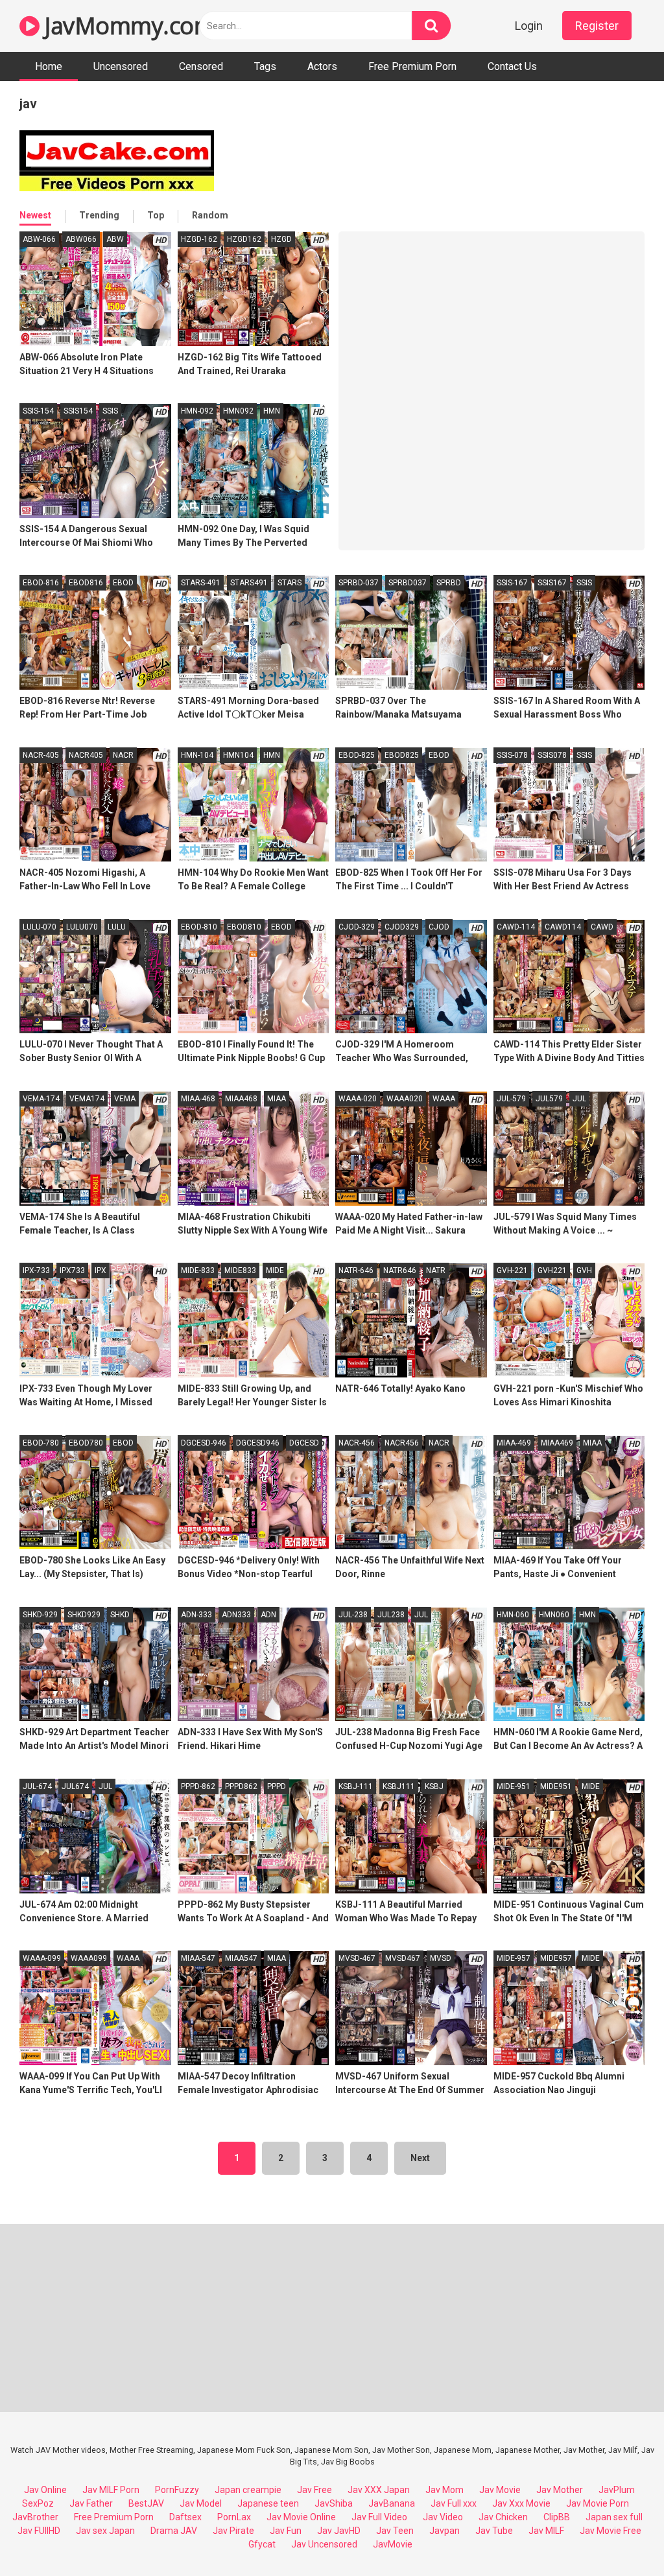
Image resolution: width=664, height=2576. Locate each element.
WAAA (444, 1099)
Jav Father (91, 2503)
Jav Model (201, 2503)
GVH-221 (512, 1270)
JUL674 (75, 1786)
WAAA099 (89, 1958)
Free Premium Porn (412, 66)
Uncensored (121, 66)
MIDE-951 (514, 1786)
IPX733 (72, 1270)
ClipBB (557, 2517)
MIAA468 (241, 1099)
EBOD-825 (357, 755)
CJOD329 (402, 927)
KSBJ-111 (356, 1786)
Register (597, 26)
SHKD (120, 1615)
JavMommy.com (127, 26)
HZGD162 (244, 239)
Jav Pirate (233, 2531)
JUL (579, 1099)
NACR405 (86, 755)
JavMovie (393, 2544)
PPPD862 (241, 1786)
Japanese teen (268, 2503)
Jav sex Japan (105, 2531)
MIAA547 (241, 1958)
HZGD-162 (199, 239)
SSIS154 (78, 411)
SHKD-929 (40, 1615)
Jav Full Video (379, 2517)
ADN (268, 1615)
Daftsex (185, 2517)
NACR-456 (357, 1443)
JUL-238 (353, 1615)
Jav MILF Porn (111, 2490)
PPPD (277, 1786)
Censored (201, 66)
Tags (265, 66)
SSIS (110, 411)
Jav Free (314, 2490)
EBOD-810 (199, 927)
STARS (290, 583)
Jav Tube (494, 2531)
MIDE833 (240, 1270)
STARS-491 (201, 583)
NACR (123, 755)
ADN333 (236, 1615)
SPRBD (449, 583)
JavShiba (334, 2503)
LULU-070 (40, 927)
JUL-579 (511, 1099)
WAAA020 (405, 1099)
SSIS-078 (512, 755)
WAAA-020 (358, 1099)
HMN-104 (197, 755)
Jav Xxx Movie (521, 2503)
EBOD (123, 583)
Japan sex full (614, 2517)
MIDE (275, 1270)
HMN (272, 411)
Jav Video (443, 2517)
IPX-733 (36, 1270)
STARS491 (249, 583)
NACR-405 (41, 755)
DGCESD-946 (204, 1443)
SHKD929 (84, 1615)
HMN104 (238, 755)
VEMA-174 (41, 1099)
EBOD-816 (41, 583)
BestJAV (146, 2503)
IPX (101, 1270)
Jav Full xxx (454, 2503)
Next (420, 2158)
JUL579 (549, 1099)
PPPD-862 (198, 1786)
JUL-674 (37, 1786)
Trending (99, 215)
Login (529, 26)
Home (49, 66)
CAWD (602, 927)
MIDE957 (556, 1958)
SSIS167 (552, 583)
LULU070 (82, 927)
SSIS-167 (512, 583)
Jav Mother (560, 2490)
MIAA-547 (198, 1958)
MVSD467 (403, 1958)
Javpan (445, 2531)
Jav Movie (500, 2490)
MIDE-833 (198, 1270)
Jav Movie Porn (598, 2503)
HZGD (281, 239)
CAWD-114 (516, 927)
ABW (115, 239)
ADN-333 (196, 1615)
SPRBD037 (408, 583)
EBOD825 (402, 755)
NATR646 (400, 1270)
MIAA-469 (514, 1443)
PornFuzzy (177, 2490)
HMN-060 (513, 1615)
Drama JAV (174, 2531)
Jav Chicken (503, 2517)
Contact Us (512, 66)
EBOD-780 (41, 1443)
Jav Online (45, 2490)
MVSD (441, 1958)
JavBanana (392, 2503)
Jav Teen (395, 2531)
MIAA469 (557, 1443)
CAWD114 (563, 927)
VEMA (125, 1099)
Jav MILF (546, 2531)
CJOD (439, 927)
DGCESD (304, 1443)
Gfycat (262, 2544)
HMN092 (238, 411)
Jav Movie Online (301, 2517)
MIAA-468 (198, 1099)
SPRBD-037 (359, 583)
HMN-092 (197, 411)
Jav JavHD (339, 2531)
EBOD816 (86, 583)
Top (156, 215)
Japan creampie (248, 2490)
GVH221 (552, 1270)
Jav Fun (286, 2531)
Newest (35, 215)
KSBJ (434, 1786)
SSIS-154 (38, 411)
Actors (322, 66)
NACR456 (402, 1443)
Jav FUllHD (39, 2531)
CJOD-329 (357, 927)
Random (210, 215)
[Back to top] (621, 2537)
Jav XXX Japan (379, 2490)
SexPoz (38, 2503)
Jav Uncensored (324, 2544)
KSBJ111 (399, 1786)
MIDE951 (556, 1786)
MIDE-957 (514, 1958)
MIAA (277, 1099)
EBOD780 (86, 1443)
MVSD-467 (357, 1958)
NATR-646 (356, 1270)
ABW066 (81, 239)
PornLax (234, 2517)
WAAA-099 (42, 1958)
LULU (117, 927)
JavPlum (617, 2490)
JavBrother (35, 2517)
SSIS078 (552, 755)
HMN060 (554, 1615)
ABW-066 (39, 239)
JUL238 (391, 1615)
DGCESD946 (258, 1443)
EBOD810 (244, 927)
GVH (584, 1270)
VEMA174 (87, 1099)
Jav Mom (445, 2490)
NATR (436, 1270)
